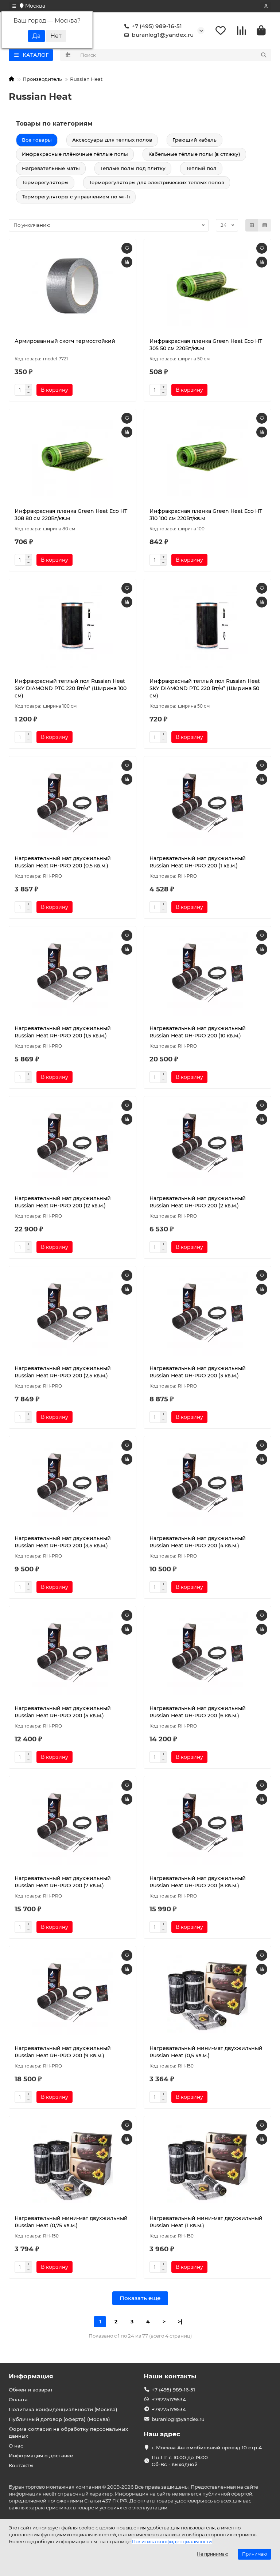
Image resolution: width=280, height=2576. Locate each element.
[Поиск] (264, 55)
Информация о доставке (41, 2456)
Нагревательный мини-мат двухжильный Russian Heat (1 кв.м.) (206, 2222)
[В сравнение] (127, 262)
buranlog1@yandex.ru (163, 35)
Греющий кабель (195, 140)
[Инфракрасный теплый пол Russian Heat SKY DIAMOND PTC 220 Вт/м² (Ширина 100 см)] (73, 626)
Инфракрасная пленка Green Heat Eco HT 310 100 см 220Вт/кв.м (206, 515)
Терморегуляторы (45, 182)
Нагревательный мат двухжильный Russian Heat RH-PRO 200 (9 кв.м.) (63, 2052)
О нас (16, 2446)
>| (180, 2322)
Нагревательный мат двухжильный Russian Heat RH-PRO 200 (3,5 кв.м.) (63, 1542)
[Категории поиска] (68, 55)
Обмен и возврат (31, 2390)
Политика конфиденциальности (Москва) (63, 2409)
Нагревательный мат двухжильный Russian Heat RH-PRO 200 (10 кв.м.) (198, 1032)
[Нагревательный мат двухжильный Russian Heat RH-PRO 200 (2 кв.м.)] (207, 1144)
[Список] (265, 225)
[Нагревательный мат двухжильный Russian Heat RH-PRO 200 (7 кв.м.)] (73, 1824)
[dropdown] (14, 6)
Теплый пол (201, 168)
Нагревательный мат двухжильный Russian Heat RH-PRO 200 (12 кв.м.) (63, 1202)
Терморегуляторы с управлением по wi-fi (76, 197)
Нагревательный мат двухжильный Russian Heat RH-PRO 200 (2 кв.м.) (198, 1202)
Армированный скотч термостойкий (65, 341)
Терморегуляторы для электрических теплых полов (157, 182)
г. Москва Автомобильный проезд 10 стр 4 (207, 2448)
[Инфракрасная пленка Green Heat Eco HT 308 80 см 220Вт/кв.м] (73, 456)
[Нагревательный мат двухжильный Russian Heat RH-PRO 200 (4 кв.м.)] (207, 1484)
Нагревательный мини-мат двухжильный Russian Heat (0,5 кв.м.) (206, 2052)
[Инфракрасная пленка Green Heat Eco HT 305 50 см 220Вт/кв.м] (207, 286)
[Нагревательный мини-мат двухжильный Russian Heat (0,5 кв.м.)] (207, 1994)
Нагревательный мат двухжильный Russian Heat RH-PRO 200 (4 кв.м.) (198, 1542)
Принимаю (254, 2554)
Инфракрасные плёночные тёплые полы (75, 154)
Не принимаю (213, 2554)
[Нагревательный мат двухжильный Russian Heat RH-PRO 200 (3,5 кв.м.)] (73, 1484)
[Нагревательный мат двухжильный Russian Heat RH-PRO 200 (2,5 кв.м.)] (73, 1314)
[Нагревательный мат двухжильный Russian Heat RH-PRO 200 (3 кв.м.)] (207, 1314)
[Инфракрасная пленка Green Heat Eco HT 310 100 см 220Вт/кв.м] (207, 456)
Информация (31, 2376)
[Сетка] (252, 225)
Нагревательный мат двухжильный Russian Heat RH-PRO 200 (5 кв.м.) (63, 1712)
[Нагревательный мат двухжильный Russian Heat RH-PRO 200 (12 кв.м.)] (73, 1144)
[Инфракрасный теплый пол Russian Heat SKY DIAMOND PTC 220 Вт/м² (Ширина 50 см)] (207, 626)
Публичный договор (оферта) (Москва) (59, 2419)
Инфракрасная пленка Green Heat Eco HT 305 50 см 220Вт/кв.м (206, 345)
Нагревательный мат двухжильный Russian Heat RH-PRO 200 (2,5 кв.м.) (63, 1372)
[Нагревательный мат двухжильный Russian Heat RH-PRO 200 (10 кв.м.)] (207, 974)
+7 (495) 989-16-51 (157, 26)
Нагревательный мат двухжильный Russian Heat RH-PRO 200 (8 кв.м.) (198, 1882)
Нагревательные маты (51, 168)
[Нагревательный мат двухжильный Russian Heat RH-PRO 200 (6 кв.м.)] (207, 1654)
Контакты (21, 2465)
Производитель (42, 79)
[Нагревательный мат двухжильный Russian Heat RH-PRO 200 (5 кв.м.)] (73, 1654)
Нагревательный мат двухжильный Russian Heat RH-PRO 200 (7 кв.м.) (63, 1882)
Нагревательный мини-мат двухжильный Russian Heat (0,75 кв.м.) (71, 2222)
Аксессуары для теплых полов (112, 140)
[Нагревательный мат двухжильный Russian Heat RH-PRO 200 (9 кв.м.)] (73, 1994)
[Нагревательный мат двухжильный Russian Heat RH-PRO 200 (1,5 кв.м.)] (73, 974)
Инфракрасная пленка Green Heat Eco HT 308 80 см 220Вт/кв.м (71, 515)
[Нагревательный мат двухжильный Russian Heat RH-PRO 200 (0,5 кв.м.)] (73, 804)
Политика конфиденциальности (172, 2541)
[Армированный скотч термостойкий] (73, 286)
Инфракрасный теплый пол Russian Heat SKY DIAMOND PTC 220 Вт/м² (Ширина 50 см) (205, 688)
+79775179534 (169, 2399)
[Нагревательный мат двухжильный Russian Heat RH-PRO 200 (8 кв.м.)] (207, 1824)
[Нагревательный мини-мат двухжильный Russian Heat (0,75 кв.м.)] (73, 2164)
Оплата (18, 2399)
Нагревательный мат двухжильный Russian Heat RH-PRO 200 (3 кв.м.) (198, 1372)
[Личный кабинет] (266, 6)
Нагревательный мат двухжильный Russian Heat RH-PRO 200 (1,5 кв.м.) (63, 1032)
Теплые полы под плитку (133, 168)
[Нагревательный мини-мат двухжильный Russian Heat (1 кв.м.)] (207, 2164)
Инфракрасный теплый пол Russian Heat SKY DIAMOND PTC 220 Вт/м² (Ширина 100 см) (71, 688)
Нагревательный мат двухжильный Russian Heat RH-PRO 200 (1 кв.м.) (198, 862)
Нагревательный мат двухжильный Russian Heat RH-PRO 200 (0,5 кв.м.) (63, 862)
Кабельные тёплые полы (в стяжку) (194, 154)
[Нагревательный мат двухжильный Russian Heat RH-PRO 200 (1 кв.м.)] (207, 804)
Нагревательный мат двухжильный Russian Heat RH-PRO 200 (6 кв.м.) (198, 1712)
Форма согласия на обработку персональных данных (68, 2432)
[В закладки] (127, 248)
